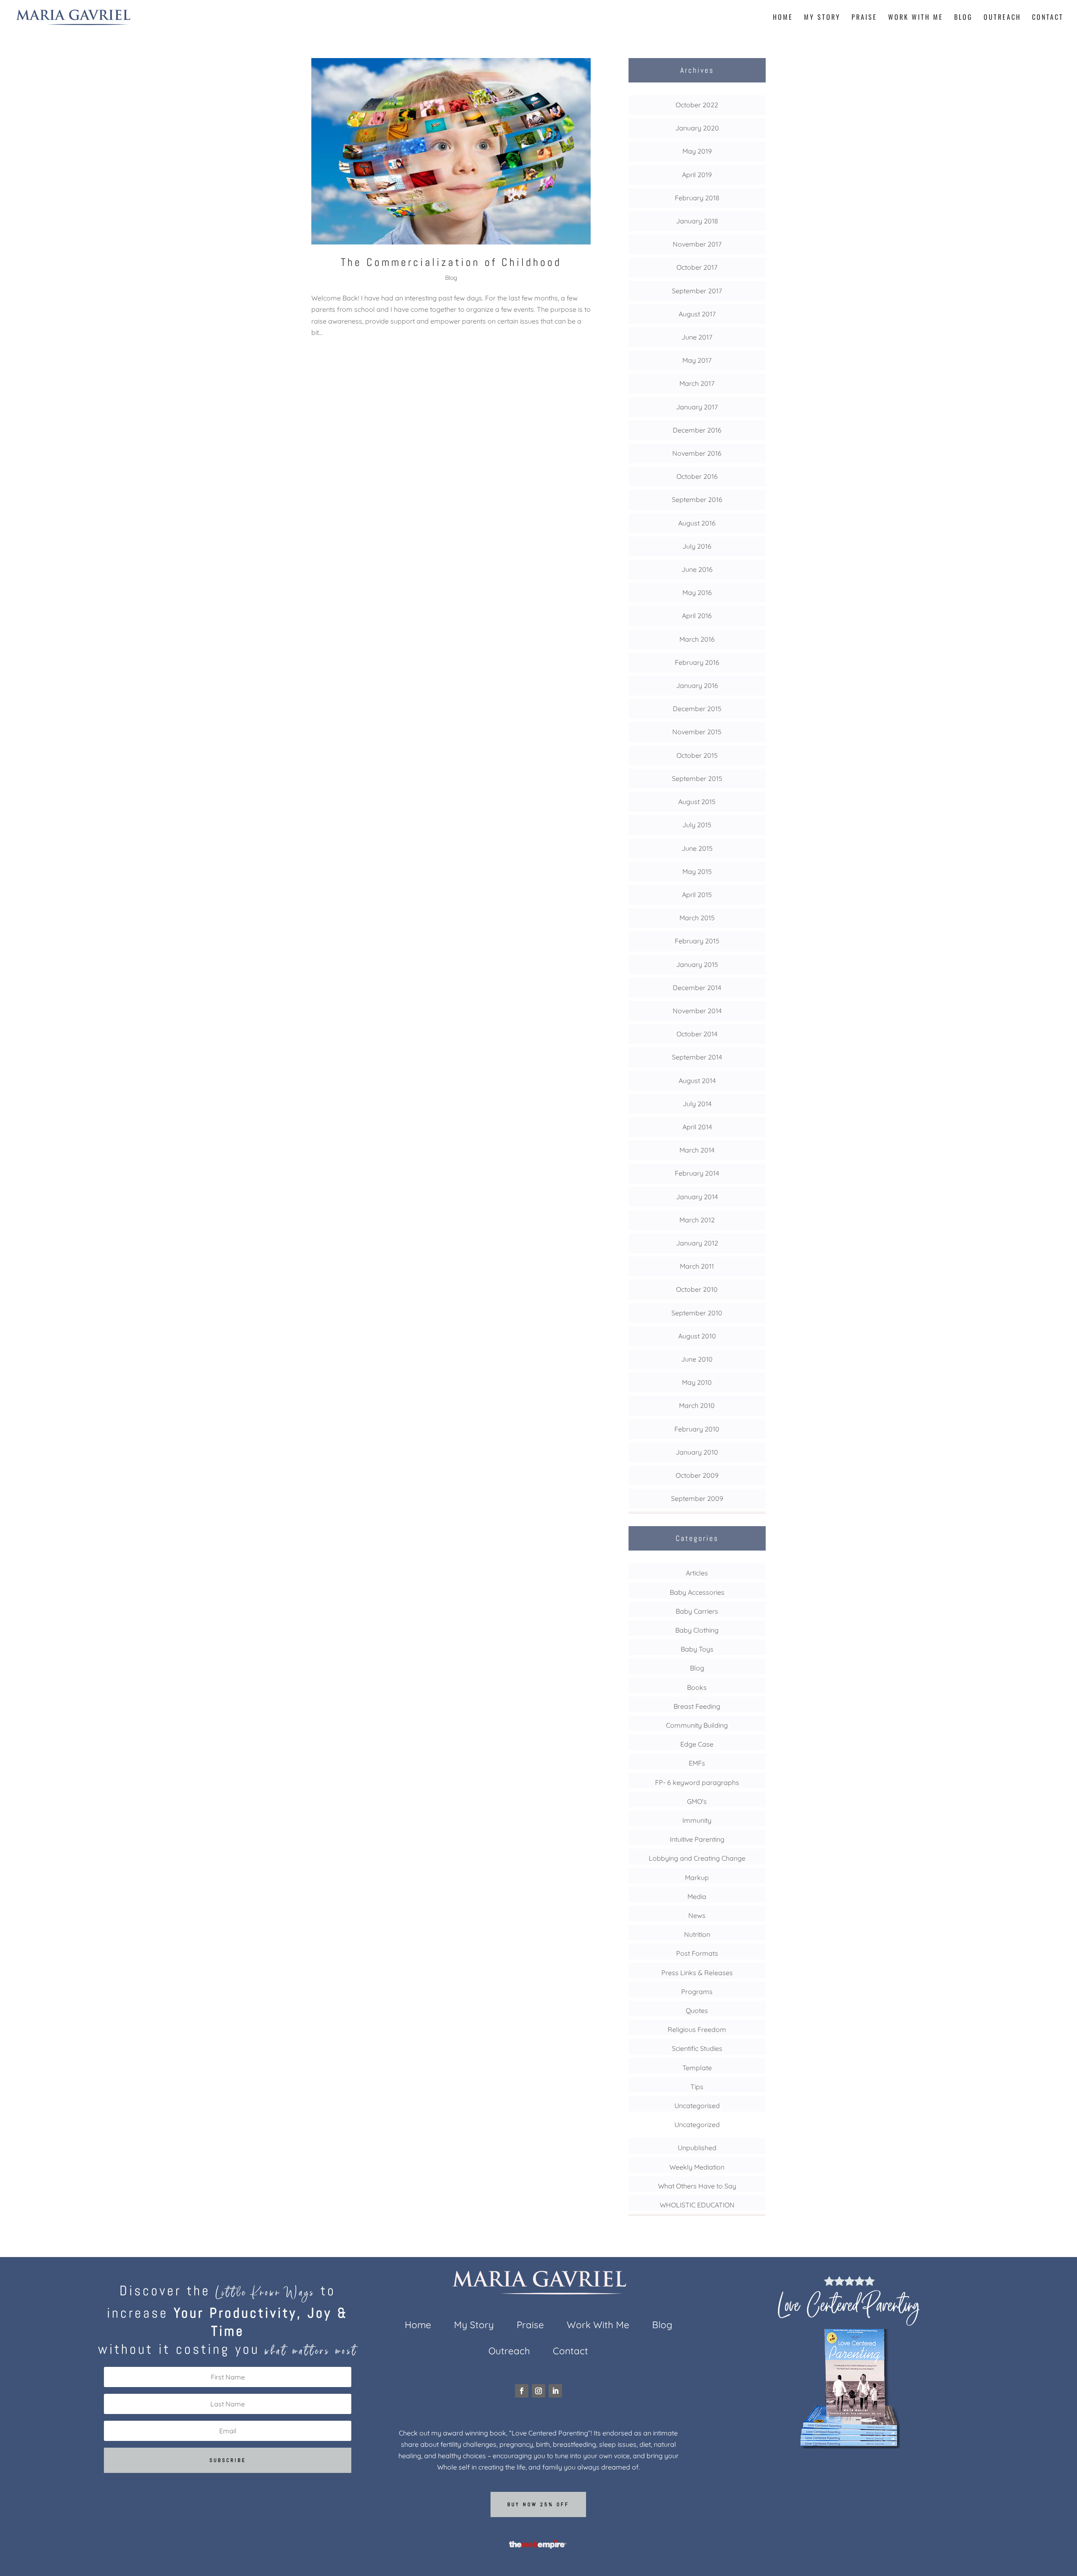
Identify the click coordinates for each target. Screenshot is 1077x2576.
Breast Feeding (697, 1706)
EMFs (697, 1763)
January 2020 (697, 128)
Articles (697, 1573)
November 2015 (697, 732)
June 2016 (697, 569)
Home (783, 18)
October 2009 (697, 1475)
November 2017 (697, 244)
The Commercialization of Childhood (451, 262)
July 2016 (697, 546)
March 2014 (697, 1150)
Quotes (697, 2010)
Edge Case (697, 1744)
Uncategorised (697, 2106)
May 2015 (697, 871)
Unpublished (697, 2148)
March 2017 (697, 383)
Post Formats (697, 1953)
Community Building (697, 1725)
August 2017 (697, 314)
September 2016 (697, 499)
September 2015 (697, 778)
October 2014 (697, 1034)
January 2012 (697, 1243)
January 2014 (697, 1197)
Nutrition (697, 1934)
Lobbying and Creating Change (697, 1858)
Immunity (697, 1820)
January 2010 (697, 1452)
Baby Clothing (697, 1630)
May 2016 (697, 592)
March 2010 (697, 1405)
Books (697, 1687)
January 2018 (697, 221)
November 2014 (697, 1011)
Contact (1048, 18)
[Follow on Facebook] (522, 2391)
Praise (864, 18)
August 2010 (697, 1336)
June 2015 (697, 848)
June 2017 (697, 337)
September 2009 (697, 1498)
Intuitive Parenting (697, 1839)
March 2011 (697, 1266)
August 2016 (697, 523)
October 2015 (697, 755)
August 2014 (697, 1081)
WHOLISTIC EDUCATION (697, 2205)
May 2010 (697, 1382)
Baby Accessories (697, 1592)
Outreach (1002, 18)
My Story (822, 18)
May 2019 (697, 151)
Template (697, 2068)
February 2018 (697, 198)
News (697, 1915)
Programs (697, 1992)
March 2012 (697, 1220)
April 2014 (697, 1127)
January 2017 (697, 407)
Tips (697, 2087)
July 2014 (697, 1104)
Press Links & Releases (697, 1973)
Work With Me (916, 18)
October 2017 (697, 267)
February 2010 (697, 1429)
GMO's (697, 1801)
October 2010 (697, 1289)
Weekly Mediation (697, 2167)
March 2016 (697, 639)
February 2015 (697, 941)
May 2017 (697, 360)
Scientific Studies (697, 2048)
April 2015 (697, 895)
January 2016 (697, 685)
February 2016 (697, 662)
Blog (963, 18)
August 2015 (697, 802)
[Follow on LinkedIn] (555, 2391)
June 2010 (697, 1359)
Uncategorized (697, 2125)
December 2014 (697, 988)
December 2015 (697, 709)
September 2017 (697, 291)
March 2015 (697, 918)
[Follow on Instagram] (538, 2391)
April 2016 (697, 616)
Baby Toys (697, 1649)
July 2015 (697, 825)
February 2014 (697, 1173)
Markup (697, 1878)
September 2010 (697, 1313)
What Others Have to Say (697, 2186)
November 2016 (697, 453)
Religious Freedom (697, 2029)
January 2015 (697, 964)
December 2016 (697, 430)
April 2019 (697, 175)
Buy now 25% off (538, 2504)
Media (697, 1896)
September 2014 (697, 1057)
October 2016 (697, 476)
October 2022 (697, 105)
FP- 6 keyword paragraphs (697, 1782)
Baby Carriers (697, 1611)
